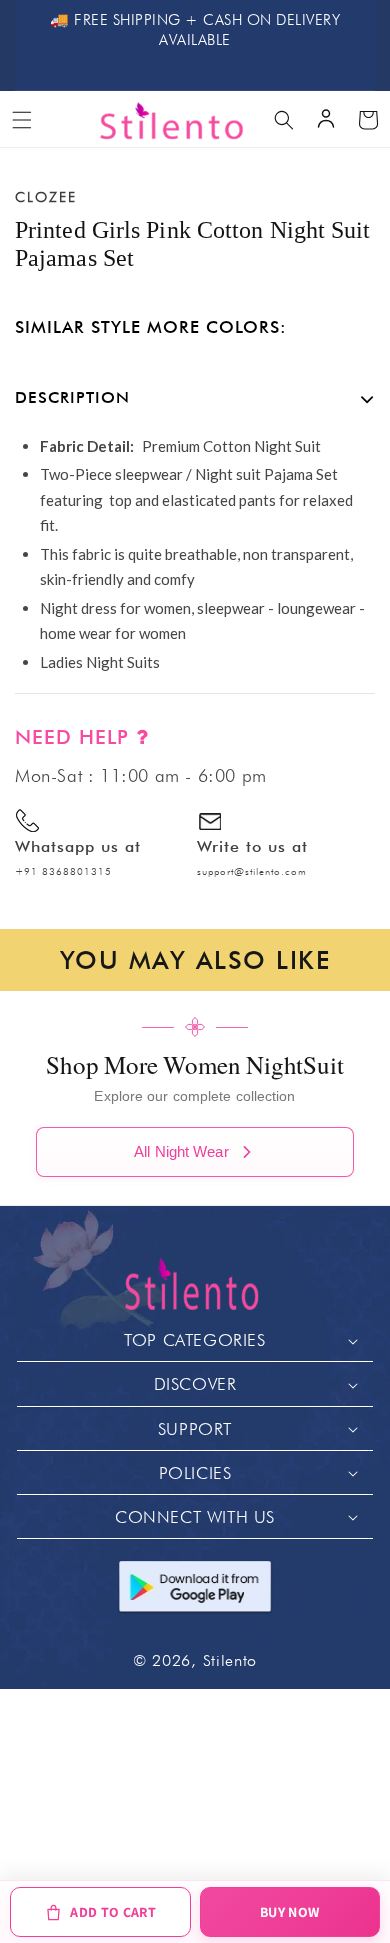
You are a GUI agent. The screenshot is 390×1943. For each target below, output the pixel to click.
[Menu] (22, 120)
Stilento (230, 1660)
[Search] (284, 120)
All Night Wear (181, 1151)
